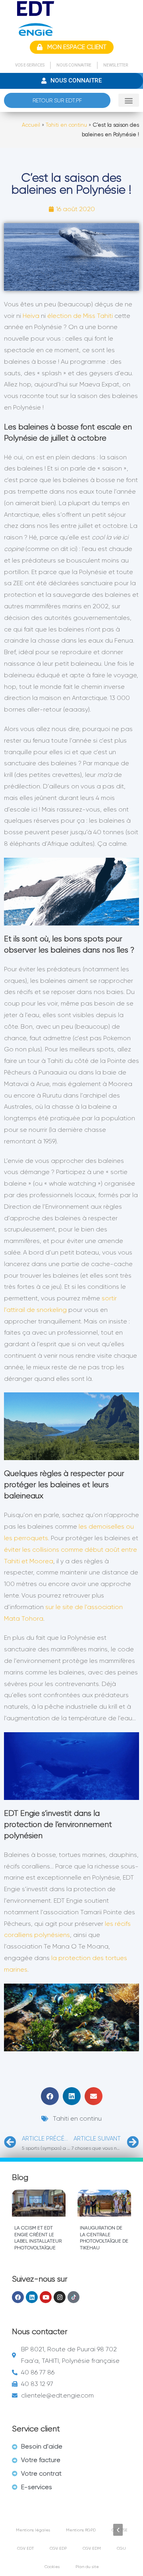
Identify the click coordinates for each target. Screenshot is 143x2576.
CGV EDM (92, 2548)
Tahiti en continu (66, 125)
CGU (121, 2548)
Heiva (31, 316)
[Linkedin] (32, 2297)
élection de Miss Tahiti (80, 316)
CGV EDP (58, 2548)
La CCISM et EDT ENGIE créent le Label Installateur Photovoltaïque (38, 2238)
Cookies (52, 2567)
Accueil (31, 125)
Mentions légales (33, 2530)
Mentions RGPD (81, 2530)
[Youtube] (46, 2297)
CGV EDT (25, 2548)
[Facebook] (18, 2297)
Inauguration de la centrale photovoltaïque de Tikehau (104, 2238)
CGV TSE (120, 2530)
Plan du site (87, 2567)
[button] (129, 100)
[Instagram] (60, 2297)
